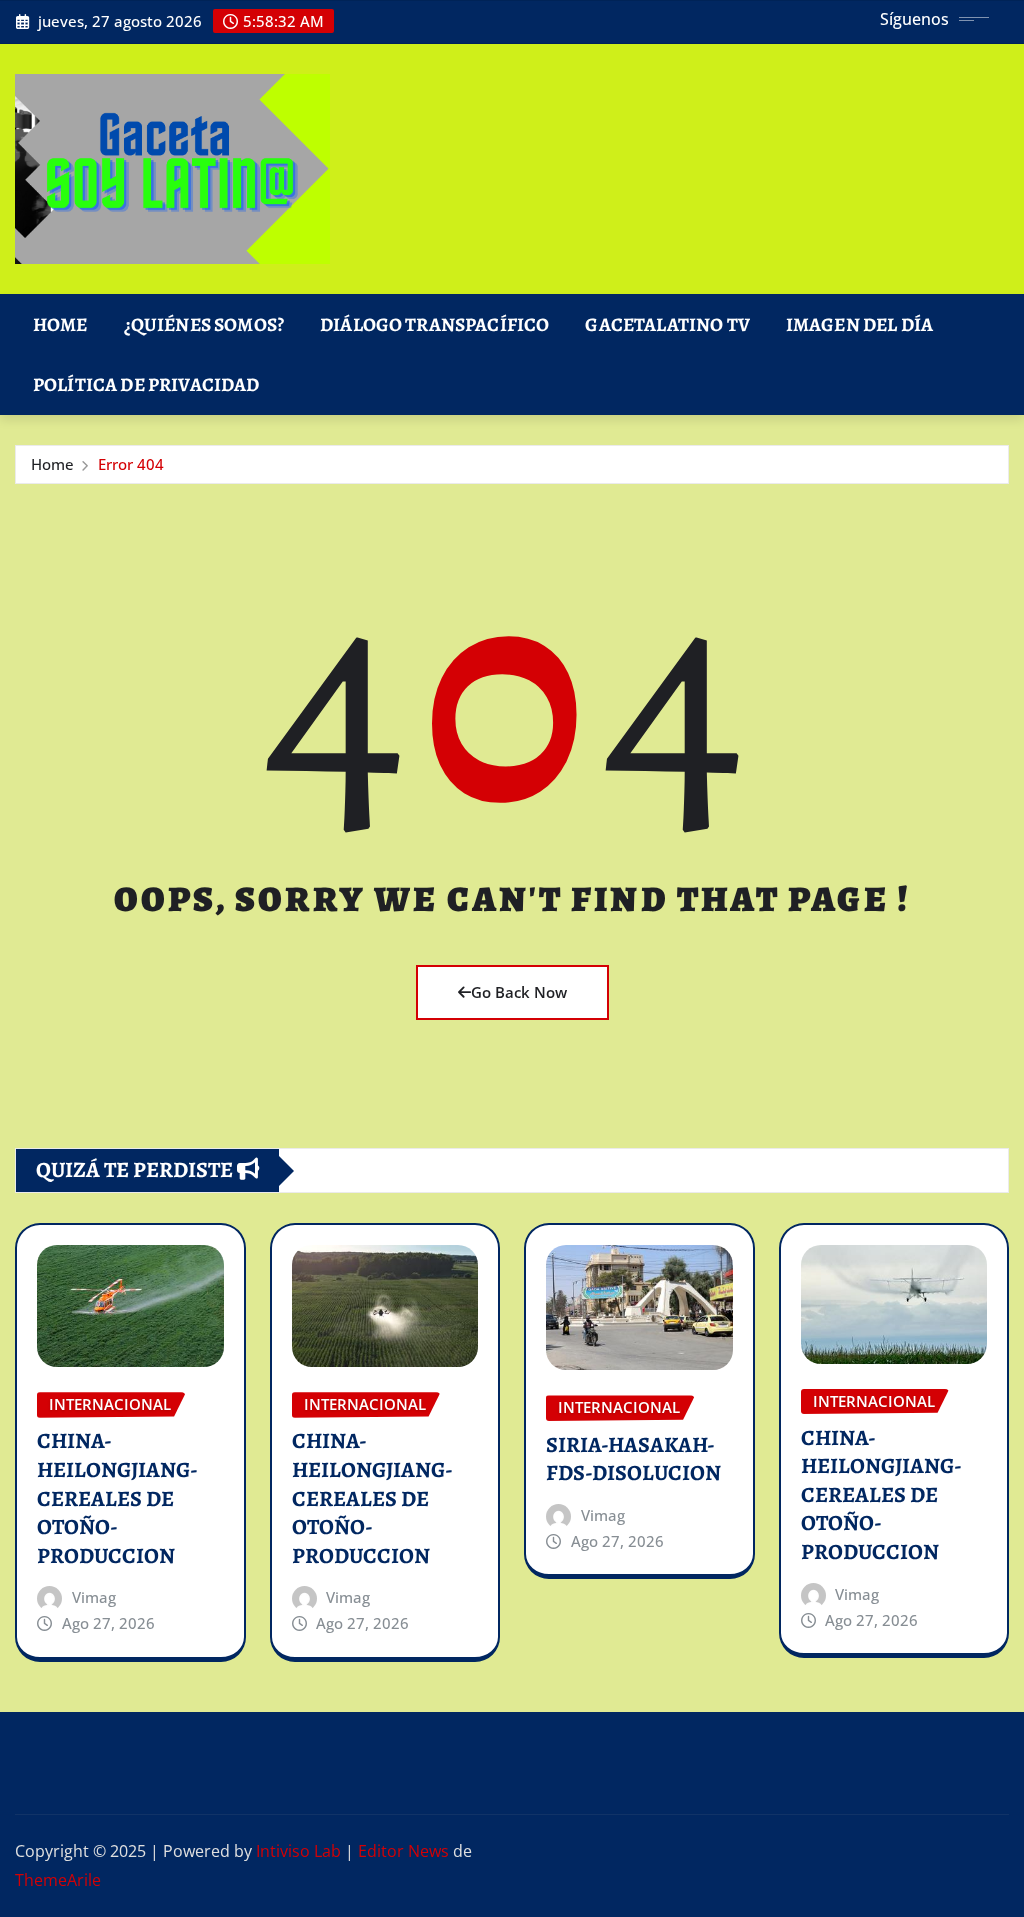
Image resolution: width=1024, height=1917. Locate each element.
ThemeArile (58, 1880)
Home (60, 324)
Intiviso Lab (298, 1851)
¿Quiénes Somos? (204, 324)
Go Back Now (519, 992)
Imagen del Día (859, 324)
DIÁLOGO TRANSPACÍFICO (434, 324)
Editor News (403, 1851)
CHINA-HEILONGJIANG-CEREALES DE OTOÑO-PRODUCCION (117, 1498)
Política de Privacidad (146, 384)
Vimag (94, 1597)
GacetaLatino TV (667, 324)
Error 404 (131, 464)
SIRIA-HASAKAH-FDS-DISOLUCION (633, 1459)
